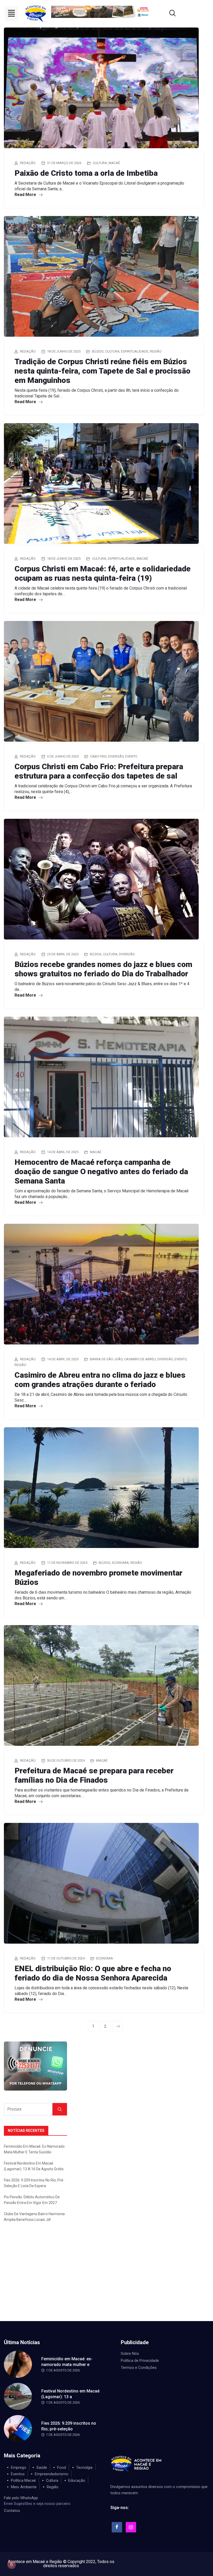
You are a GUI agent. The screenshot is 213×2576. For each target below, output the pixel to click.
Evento (131, 756)
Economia (120, 1563)
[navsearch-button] (166, 14)
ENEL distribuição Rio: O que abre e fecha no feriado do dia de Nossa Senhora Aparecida (93, 1973)
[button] (12, 14)
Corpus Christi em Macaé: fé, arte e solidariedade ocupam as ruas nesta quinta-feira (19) (103, 573)
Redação (28, 163)
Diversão (116, 756)
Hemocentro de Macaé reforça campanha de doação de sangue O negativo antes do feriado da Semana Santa (101, 1171)
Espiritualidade (135, 351)
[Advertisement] (106, 2282)
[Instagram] (131, 2527)
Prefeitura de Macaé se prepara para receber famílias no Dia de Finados (94, 1775)
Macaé (114, 163)
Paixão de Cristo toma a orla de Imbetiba (86, 173)
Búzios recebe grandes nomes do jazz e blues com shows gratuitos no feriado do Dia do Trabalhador (103, 969)
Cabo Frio (98, 756)
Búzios (98, 351)
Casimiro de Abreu (140, 1359)
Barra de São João (106, 1359)
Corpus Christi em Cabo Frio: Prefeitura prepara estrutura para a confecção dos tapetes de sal (99, 771)
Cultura (100, 163)
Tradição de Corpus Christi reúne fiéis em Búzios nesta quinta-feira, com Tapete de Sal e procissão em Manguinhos (102, 371)
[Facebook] (117, 2527)
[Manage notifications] (11, 2565)
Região (156, 351)
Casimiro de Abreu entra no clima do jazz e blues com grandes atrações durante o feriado (100, 1380)
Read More (26, 195)
